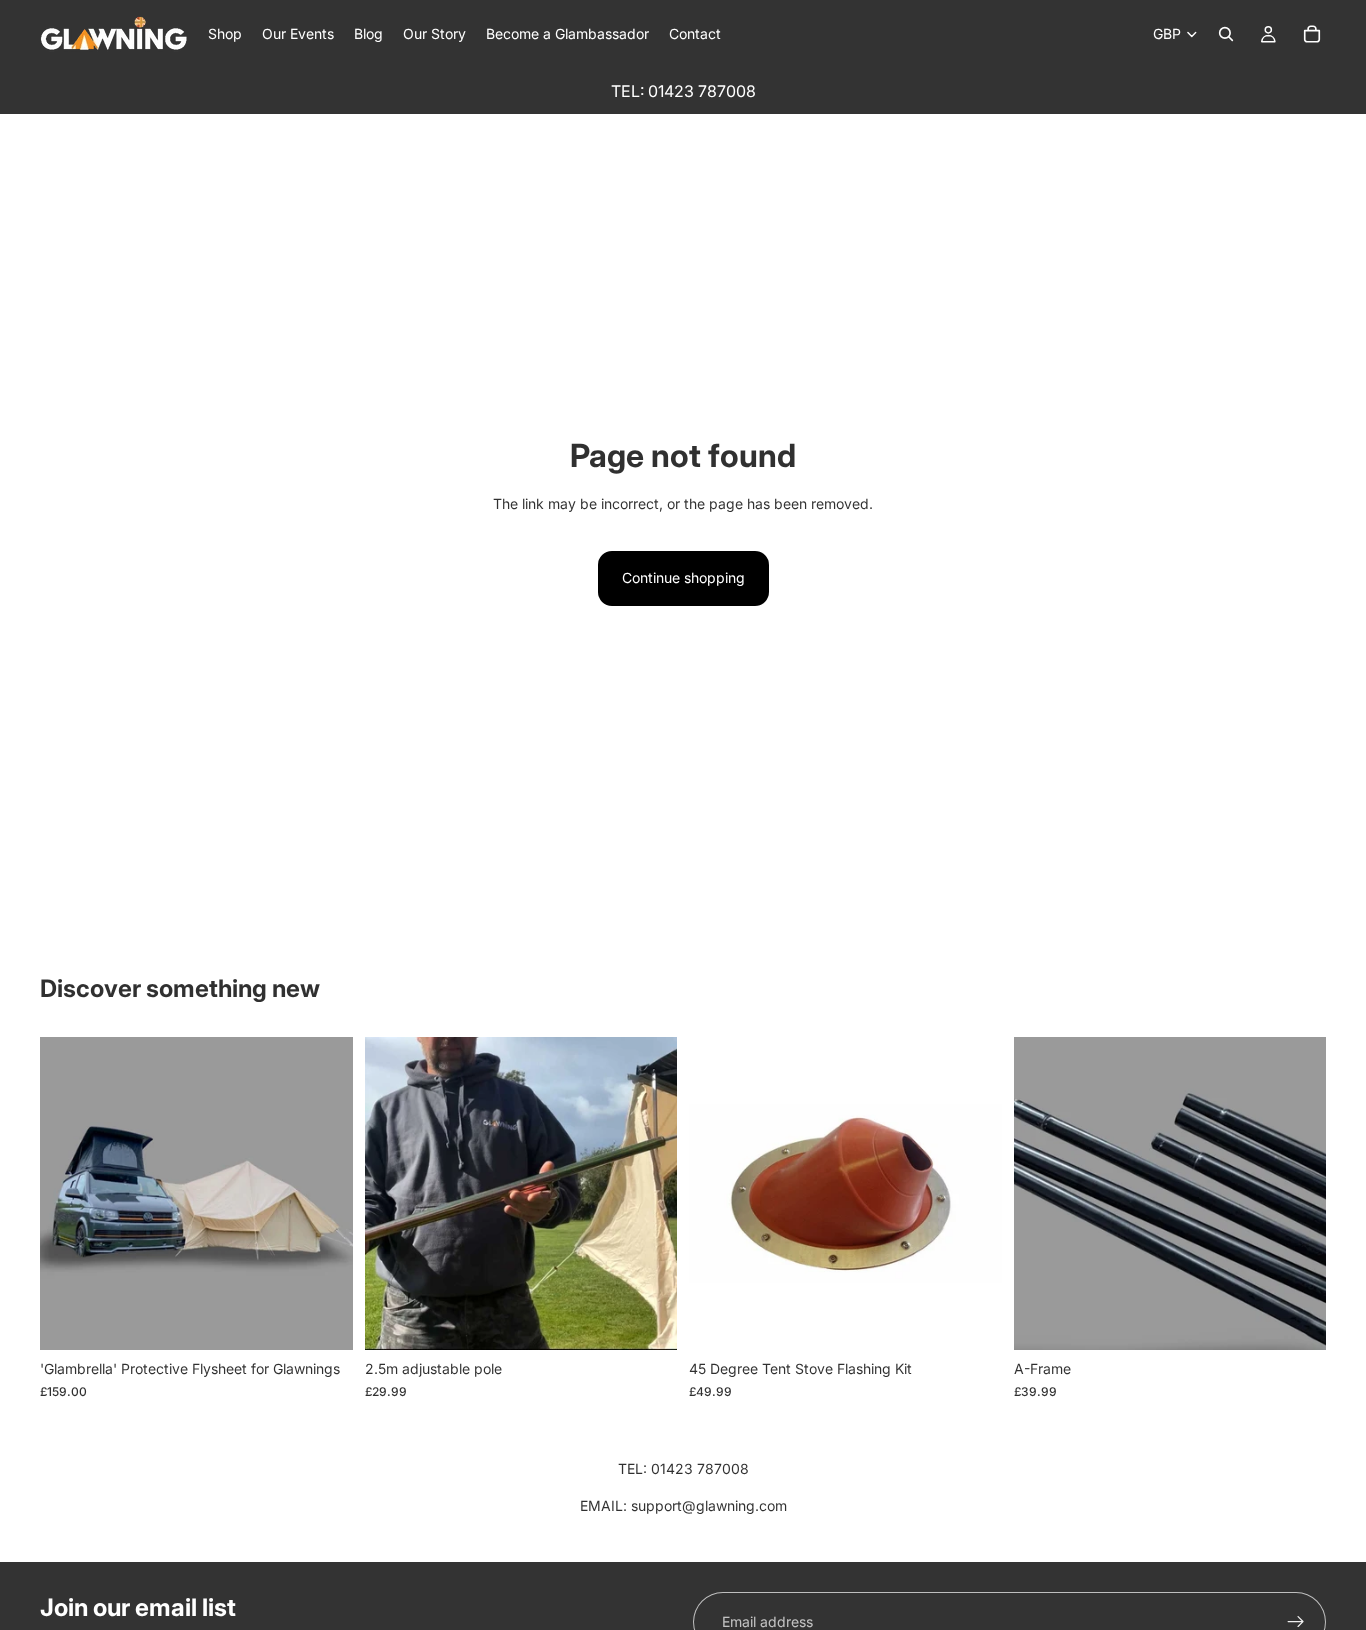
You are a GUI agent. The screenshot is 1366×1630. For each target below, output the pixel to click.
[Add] (646, 1320)
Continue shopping (683, 577)
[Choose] (322, 1320)
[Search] (1226, 34)
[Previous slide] (70, 1194)
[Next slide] (323, 1194)
